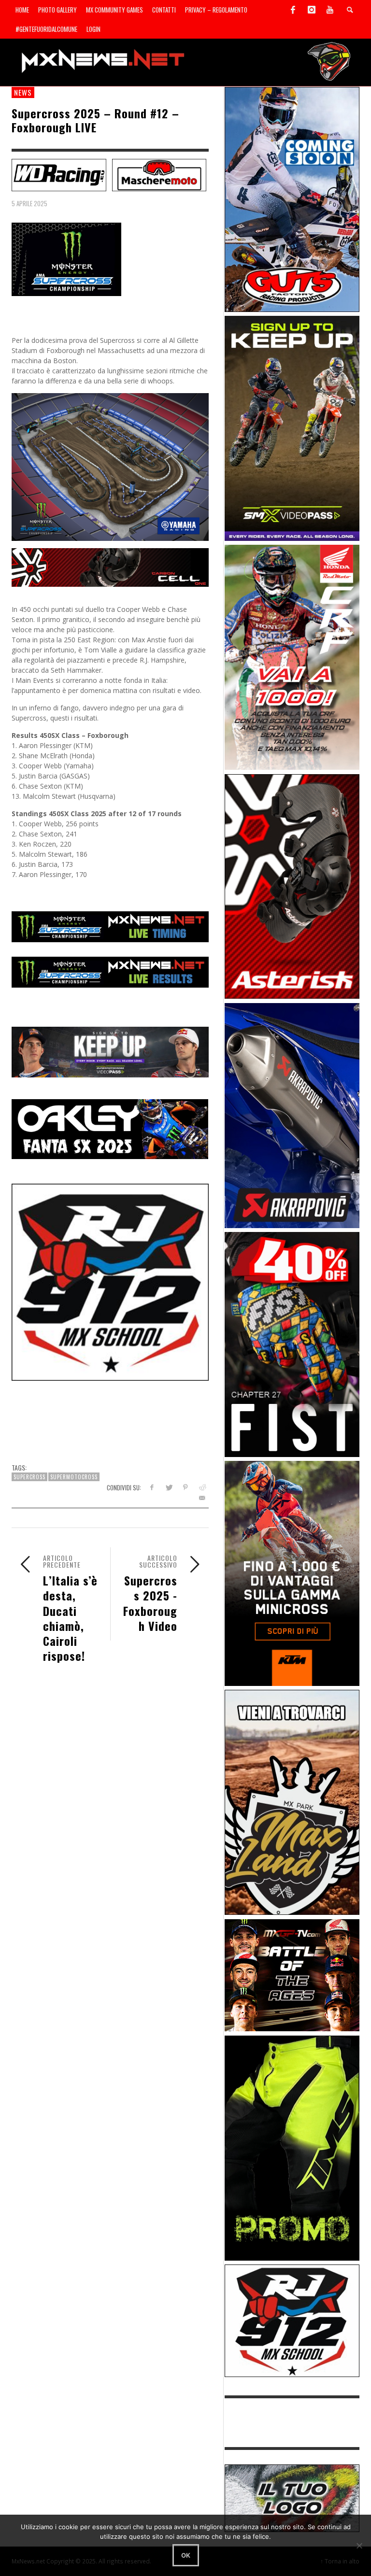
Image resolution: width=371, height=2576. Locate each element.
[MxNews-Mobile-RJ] (110, 1281)
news (23, 92)
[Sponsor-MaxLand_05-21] (292, 1802)
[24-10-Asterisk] (110, 567)
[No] (359, 2546)
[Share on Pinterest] (185, 1487)
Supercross (29, 1477)
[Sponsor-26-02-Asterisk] (292, 885)
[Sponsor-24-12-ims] (292, 2147)
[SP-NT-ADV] (292, 2498)
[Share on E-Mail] (202, 1498)
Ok (186, 2555)
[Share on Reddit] (202, 1487)
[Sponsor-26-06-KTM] (292, 1573)
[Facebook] (293, 10)
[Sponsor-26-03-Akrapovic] (292, 1114)
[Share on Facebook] (151, 1487)
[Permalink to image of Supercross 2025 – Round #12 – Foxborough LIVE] (66, 259)
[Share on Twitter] (168, 1487)
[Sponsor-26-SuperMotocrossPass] (292, 428)
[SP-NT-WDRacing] (59, 174)
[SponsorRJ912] (292, 2320)
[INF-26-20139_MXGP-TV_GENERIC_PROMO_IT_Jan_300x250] (292, 1974)
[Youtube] (330, 10)
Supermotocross (74, 1477)
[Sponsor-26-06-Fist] (292, 1344)
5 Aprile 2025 (29, 203)
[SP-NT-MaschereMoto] (159, 174)
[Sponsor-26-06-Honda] (292, 657)
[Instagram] (312, 10)
